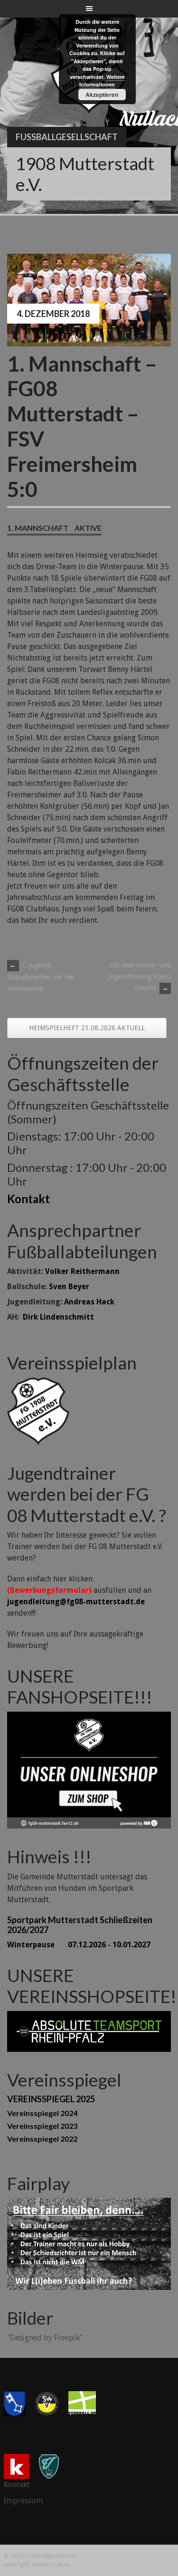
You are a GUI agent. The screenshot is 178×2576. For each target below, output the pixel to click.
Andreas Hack (89, 1302)
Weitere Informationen (102, 81)
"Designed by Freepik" (45, 2338)
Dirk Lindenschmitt (58, 1317)
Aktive (88, 528)
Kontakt (28, 1199)
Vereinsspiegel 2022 (42, 2139)
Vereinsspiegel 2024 (42, 2113)
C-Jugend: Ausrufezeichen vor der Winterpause (41, 977)
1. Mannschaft (38, 528)
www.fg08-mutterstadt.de (37, 2565)
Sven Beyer (69, 1287)
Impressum (23, 2501)
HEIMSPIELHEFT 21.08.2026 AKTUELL (87, 1028)
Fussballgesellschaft (67, 137)
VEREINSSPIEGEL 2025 (51, 2099)
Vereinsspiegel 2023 (42, 2126)
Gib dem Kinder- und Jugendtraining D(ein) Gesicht (140, 977)
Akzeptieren (102, 95)
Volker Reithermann (82, 1271)
